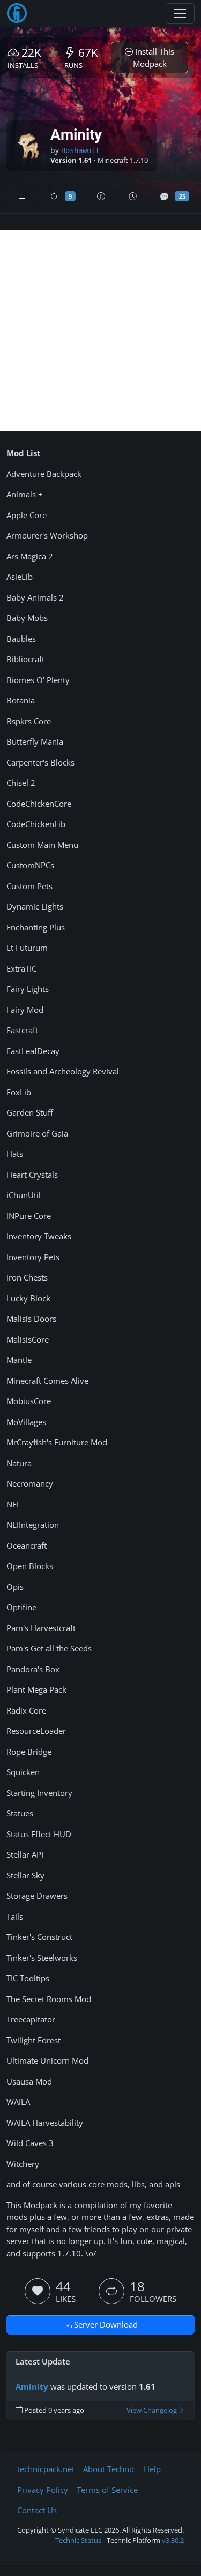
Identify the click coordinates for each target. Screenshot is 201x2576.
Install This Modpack (154, 58)
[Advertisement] (100, 331)
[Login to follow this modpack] (111, 2291)
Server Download (105, 2324)
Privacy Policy (43, 2490)
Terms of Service (107, 2490)
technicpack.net (46, 2469)
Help (152, 2469)
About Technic (109, 2469)
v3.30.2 (173, 2540)
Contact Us (37, 2510)
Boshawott (80, 150)
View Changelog (152, 2410)
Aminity (32, 2386)
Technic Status (78, 2540)
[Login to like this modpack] (38, 2291)
